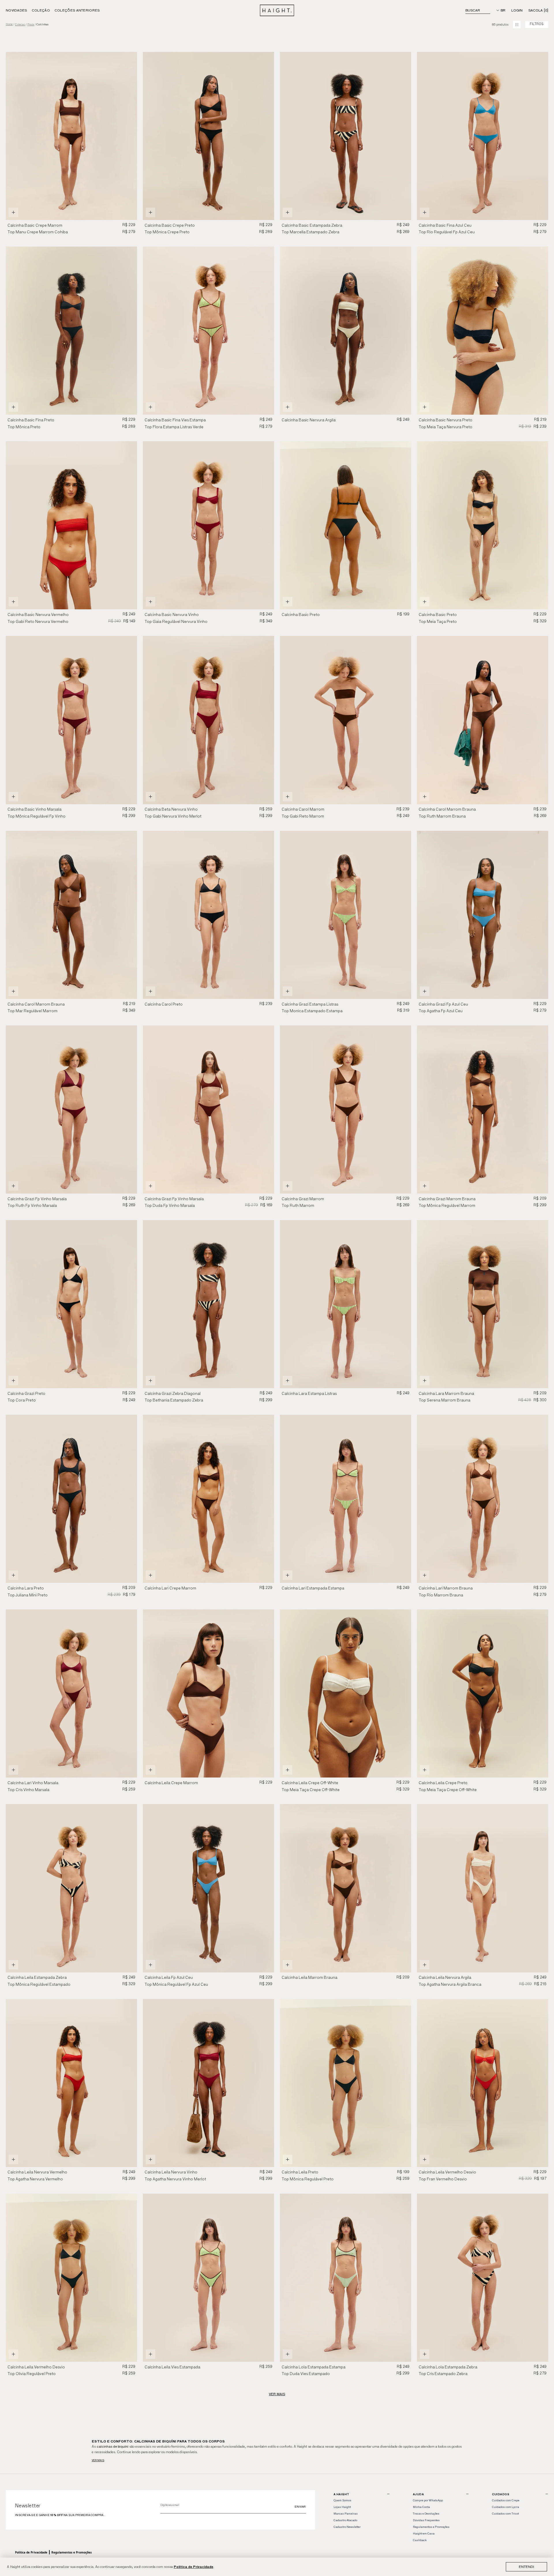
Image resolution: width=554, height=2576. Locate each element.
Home (9, 24)
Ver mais (98, 2460)
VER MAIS (277, 2394)
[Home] (277, 10)
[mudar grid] (517, 25)
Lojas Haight (342, 2507)
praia (31, 25)
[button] (267, 136)
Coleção (41, 10)
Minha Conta (421, 2507)
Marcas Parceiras (346, 2514)
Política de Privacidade (193, 2567)
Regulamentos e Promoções (72, 2552)
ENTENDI (526, 2567)
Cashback (420, 2540)
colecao (20, 25)
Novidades (16, 10)
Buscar (473, 10)
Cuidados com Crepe (506, 2500)
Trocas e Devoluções (426, 2514)
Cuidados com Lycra (506, 2507)
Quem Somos (342, 2500)
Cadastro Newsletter (347, 2527)
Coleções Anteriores (77, 10)
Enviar (300, 2507)
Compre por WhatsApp (428, 2500)
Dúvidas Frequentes (426, 2520)
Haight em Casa (424, 2533)
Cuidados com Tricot (505, 2514)
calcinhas (42, 25)
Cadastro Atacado (345, 2520)
